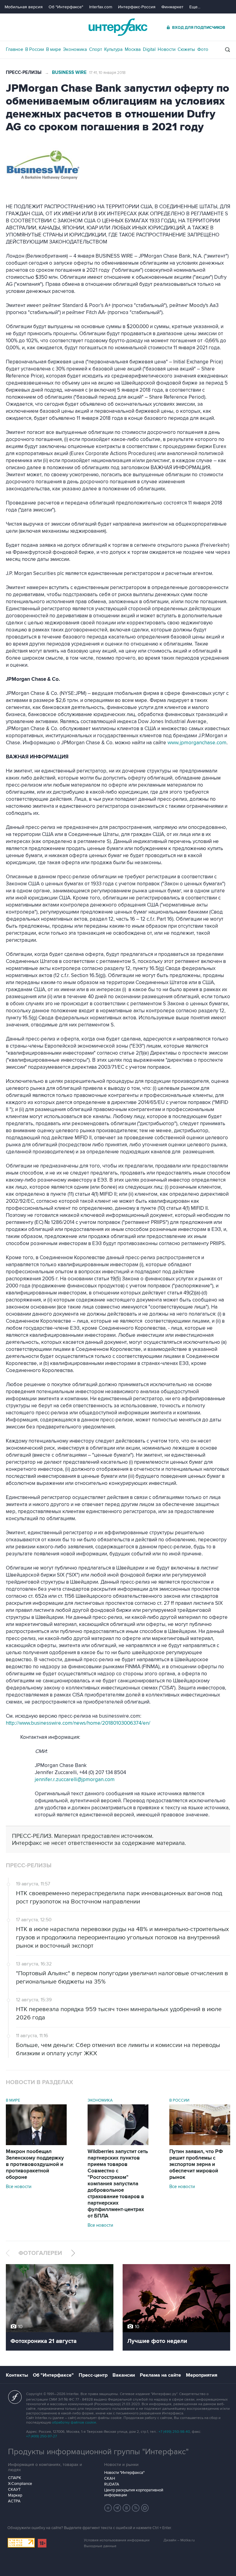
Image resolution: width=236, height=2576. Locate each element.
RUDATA (112, 2484)
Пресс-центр (93, 2375)
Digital (149, 49)
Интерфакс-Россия (137, 7)
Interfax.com (101, 7)
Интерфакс (118, 27)
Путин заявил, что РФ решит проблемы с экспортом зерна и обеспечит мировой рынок (196, 2164)
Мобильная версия (24, 7)
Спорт (96, 49)
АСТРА (14, 2501)
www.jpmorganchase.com (197, 743)
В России (35, 49)
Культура (113, 49)
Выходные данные (100, 2546)
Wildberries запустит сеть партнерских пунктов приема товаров (118, 2184)
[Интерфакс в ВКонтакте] (127, 2508)
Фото (203, 49)
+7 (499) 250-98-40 (174, 2432)
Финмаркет (172, 7)
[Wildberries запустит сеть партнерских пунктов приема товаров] (118, 2144)
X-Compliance (20, 2484)
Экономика (75, 49)
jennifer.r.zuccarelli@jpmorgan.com (75, 1780)
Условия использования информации (117, 2540)
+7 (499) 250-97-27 (41, 2436)
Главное (14, 49)
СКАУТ (14, 2490)
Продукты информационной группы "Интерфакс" (98, 2452)
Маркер (15, 2495)
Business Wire (69, 73)
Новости (167, 49)
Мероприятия (202, 2375)
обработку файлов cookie (74, 2423)
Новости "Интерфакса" (124, 2473)
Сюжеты (186, 49)
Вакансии (124, 2375)
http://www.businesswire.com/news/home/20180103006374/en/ (78, 1723)
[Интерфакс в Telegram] (117, 2508)
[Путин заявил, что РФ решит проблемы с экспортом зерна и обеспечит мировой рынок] (200, 2144)
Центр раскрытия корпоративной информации (134, 2493)
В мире (53, 49)
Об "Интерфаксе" (66, 7)
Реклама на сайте (160, 2375)
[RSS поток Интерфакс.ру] (136, 2508)
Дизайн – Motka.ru (179, 2540)
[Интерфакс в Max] (145, 2508)
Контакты (17, 2375)
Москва (133, 49)
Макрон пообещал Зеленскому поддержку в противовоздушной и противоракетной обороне (35, 2164)
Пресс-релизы (24, 73)
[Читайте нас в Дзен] (108, 2508)
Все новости (19, 2187)
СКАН (110, 2478)
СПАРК (15, 2478)
